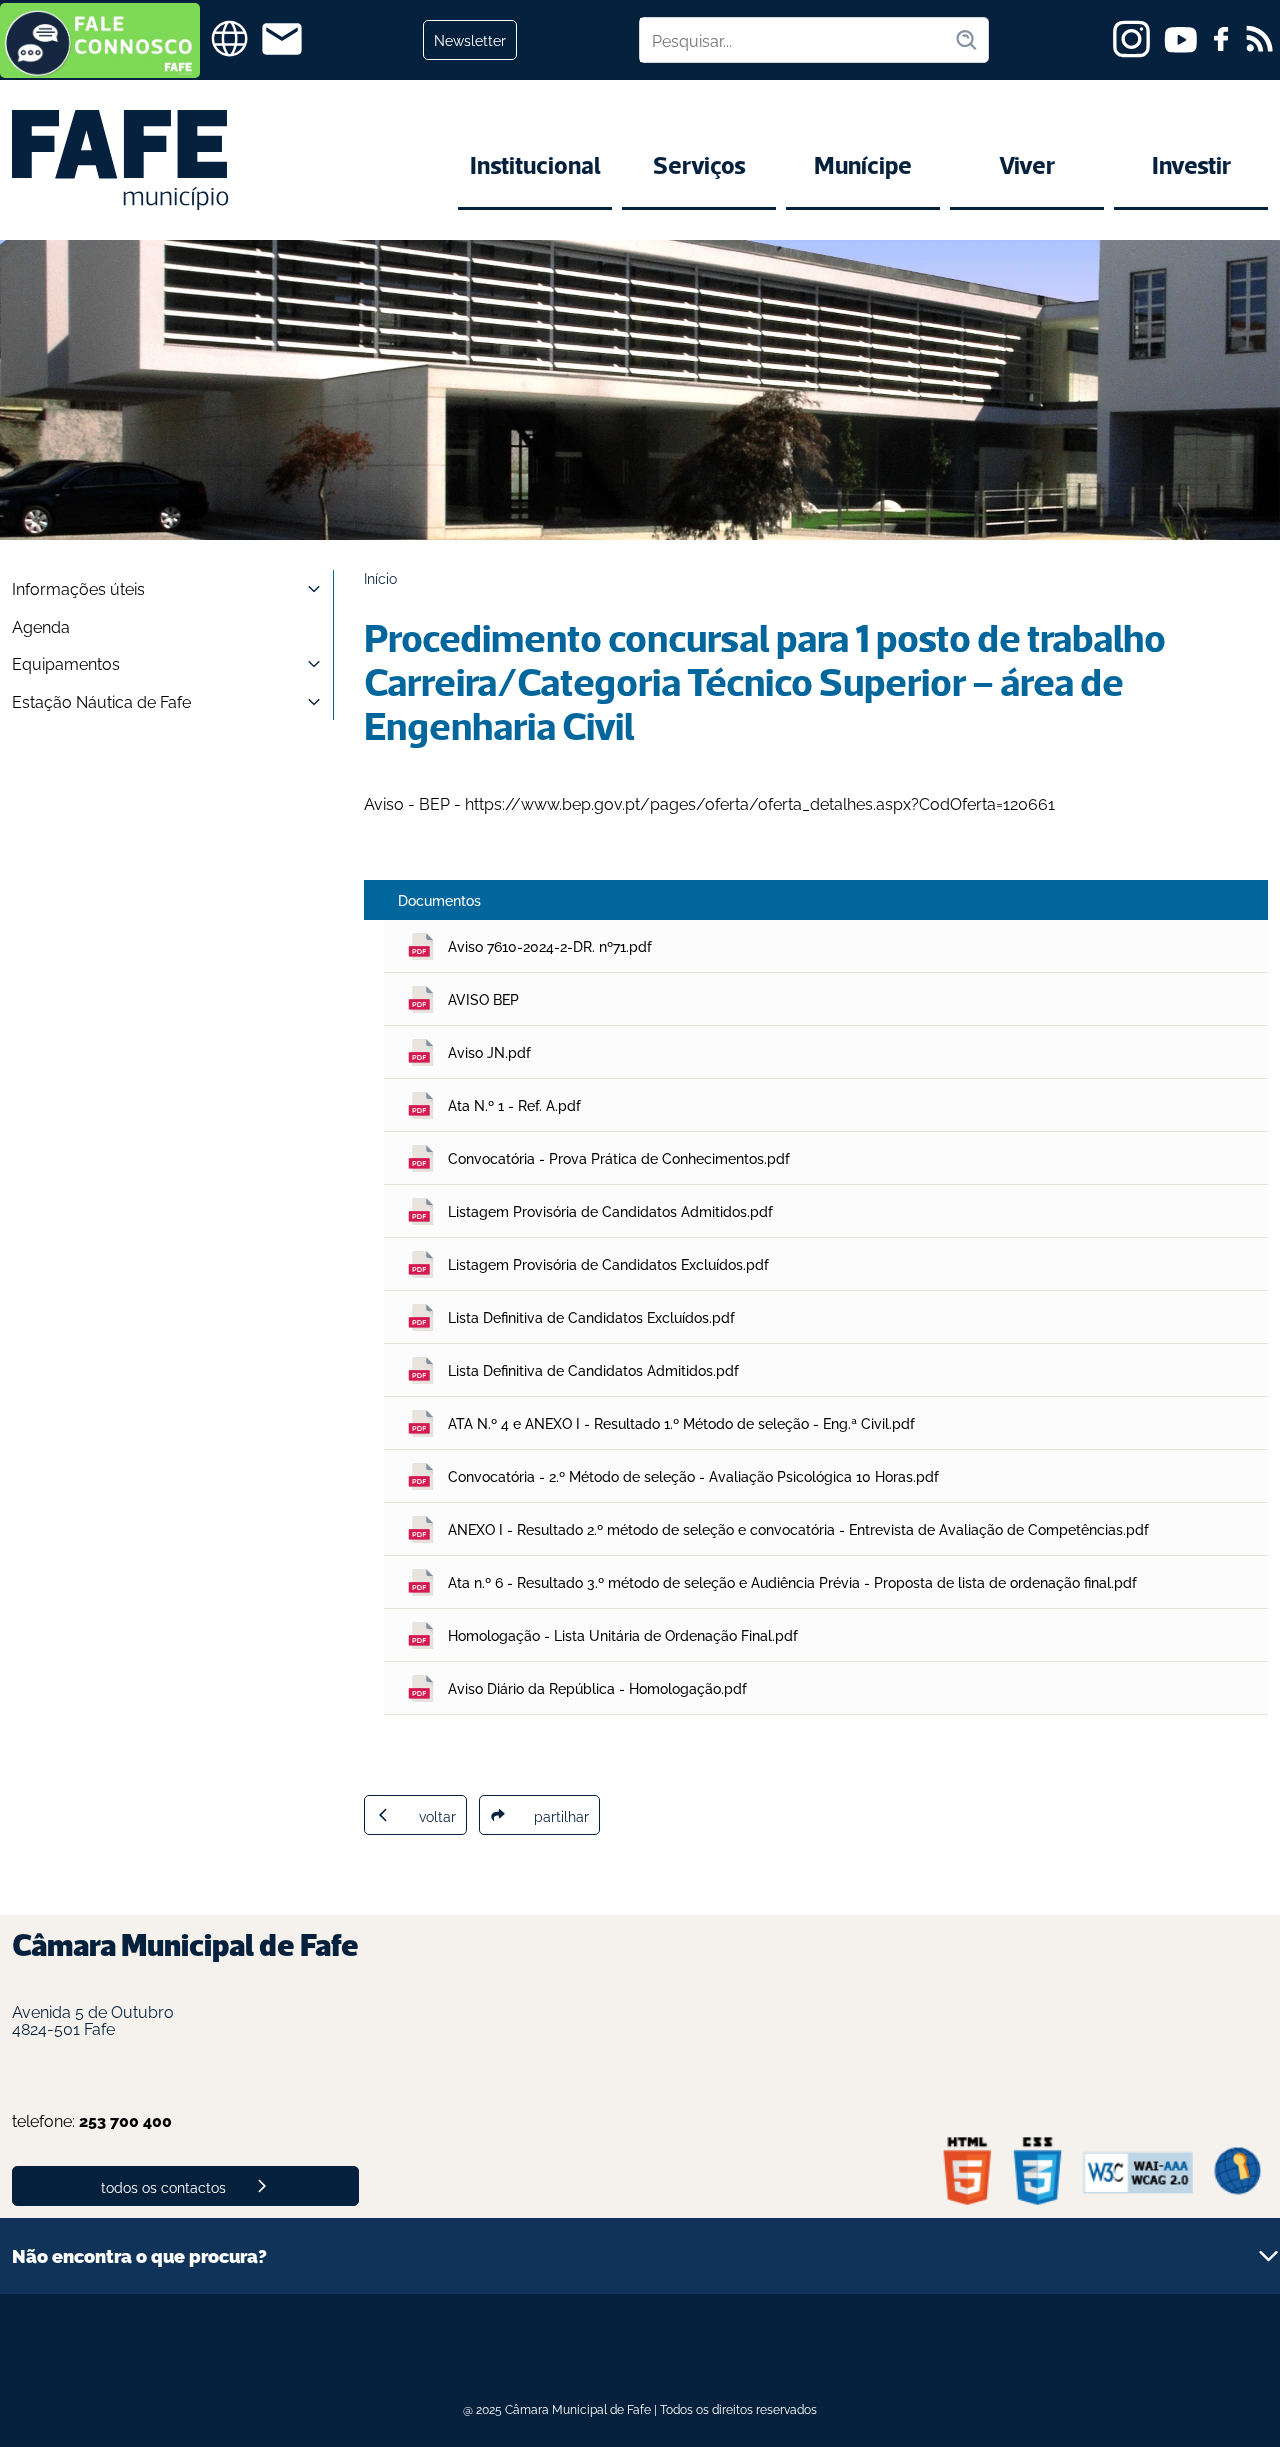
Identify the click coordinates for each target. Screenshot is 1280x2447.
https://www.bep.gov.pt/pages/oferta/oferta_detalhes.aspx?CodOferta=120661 (760, 803)
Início (380, 577)
